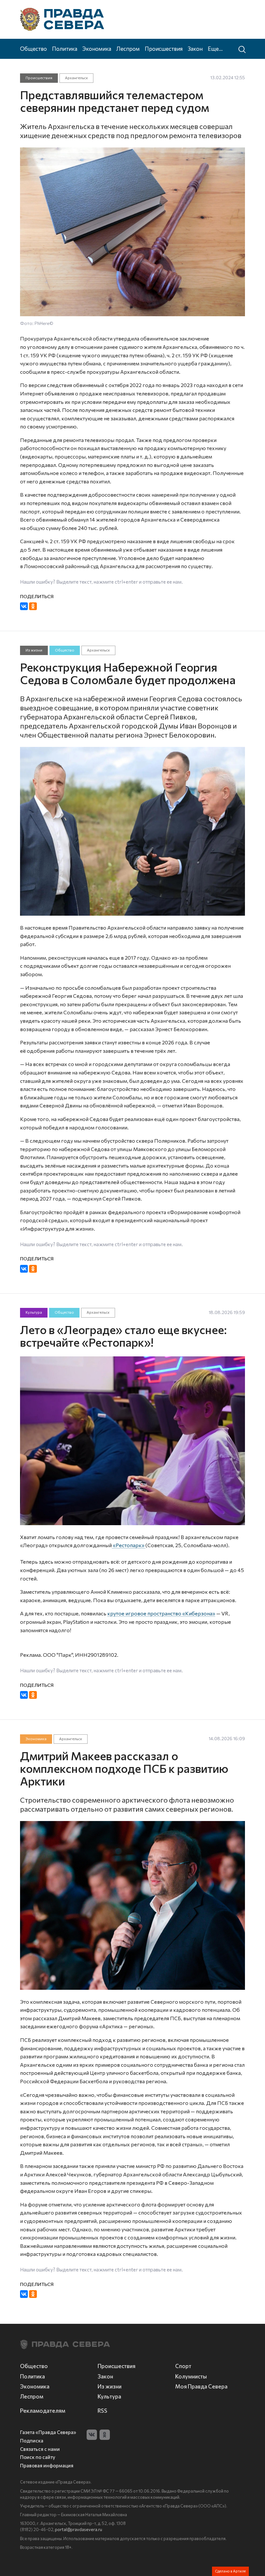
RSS (102, 2410)
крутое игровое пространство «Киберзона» (161, 1613)
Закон (195, 49)
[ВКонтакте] (24, 606)
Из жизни (34, 650)
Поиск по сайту (38, 2457)
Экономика (97, 49)
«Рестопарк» (129, 1545)
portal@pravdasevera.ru (79, 2529)
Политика (65, 49)
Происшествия (164, 49)
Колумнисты (191, 2376)
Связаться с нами (40, 2449)
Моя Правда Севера (201, 2386)
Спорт (183, 2366)
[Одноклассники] (33, 606)
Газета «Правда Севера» (48, 2432)
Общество (33, 49)
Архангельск (76, 78)
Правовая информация (47, 2466)
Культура (34, 1313)
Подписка (32, 2441)
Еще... (215, 49)
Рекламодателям (43, 2410)
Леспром (128, 49)
